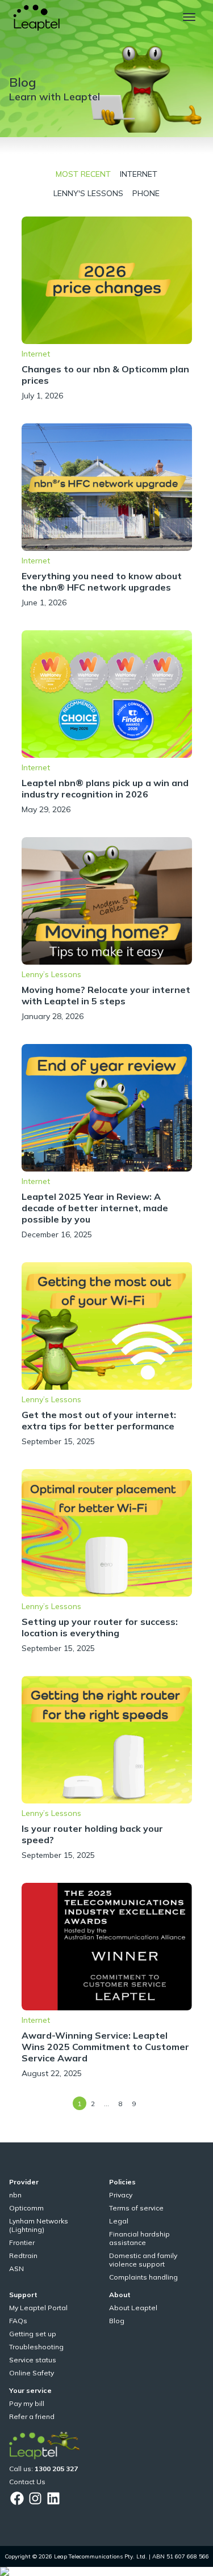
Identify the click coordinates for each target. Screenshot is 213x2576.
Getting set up (33, 2334)
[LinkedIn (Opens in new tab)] (53, 2498)
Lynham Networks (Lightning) (39, 2225)
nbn (15, 2195)
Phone (146, 193)
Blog (117, 2321)
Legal (119, 2221)
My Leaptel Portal (38, 2308)
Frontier (22, 2242)
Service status (33, 2360)
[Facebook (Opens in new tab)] (17, 2498)
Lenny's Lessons (88, 193)
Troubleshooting (36, 2347)
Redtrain (23, 2255)
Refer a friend (32, 2416)
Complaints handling (143, 2277)
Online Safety (32, 2373)
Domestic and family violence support (143, 2260)
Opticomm (26, 2208)
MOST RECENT (83, 174)
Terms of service (136, 2208)
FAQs (18, 2321)
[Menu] (189, 17)
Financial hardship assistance (139, 2238)
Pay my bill (27, 2403)
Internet (139, 174)
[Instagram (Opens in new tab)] (35, 2498)
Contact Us (27, 2482)
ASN (16, 2269)
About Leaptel (133, 2308)
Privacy (121, 2195)
